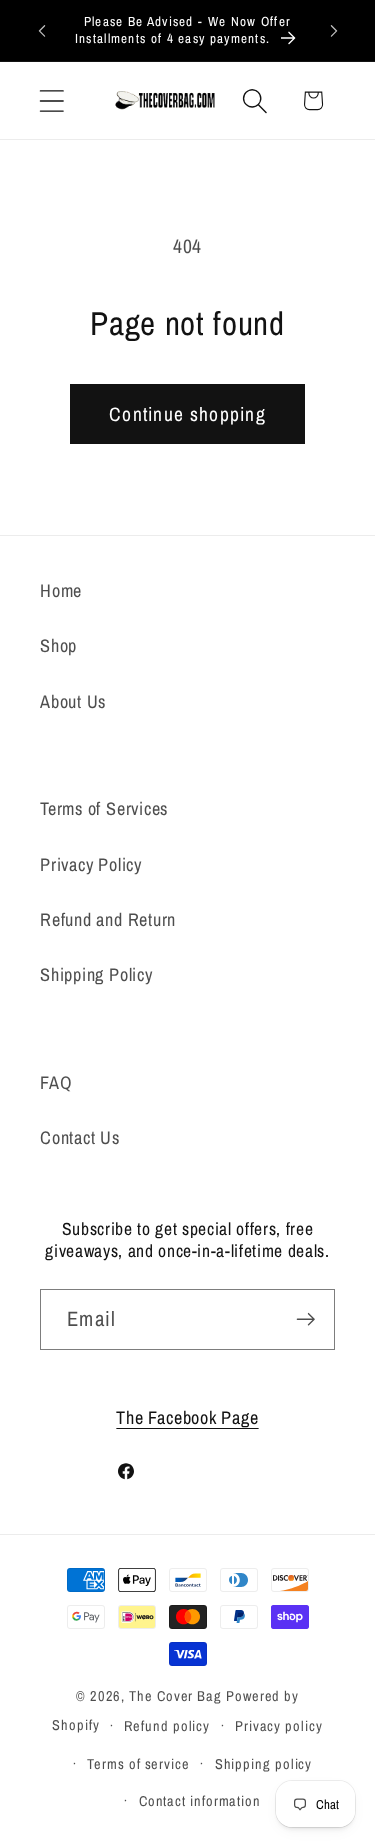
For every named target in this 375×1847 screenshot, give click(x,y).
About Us (73, 701)
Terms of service (138, 1763)
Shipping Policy (96, 974)
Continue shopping (187, 414)
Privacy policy (279, 1725)
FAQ (56, 1082)
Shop (58, 645)
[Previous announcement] (42, 30)
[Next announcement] (334, 30)
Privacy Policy (91, 864)
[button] (51, 100)
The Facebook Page (187, 1417)
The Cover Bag (175, 1695)
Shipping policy (264, 1763)
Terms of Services (104, 808)
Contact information (200, 1800)
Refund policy (167, 1725)
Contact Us (80, 1137)
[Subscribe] (305, 1319)
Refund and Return (108, 919)
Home (61, 590)
